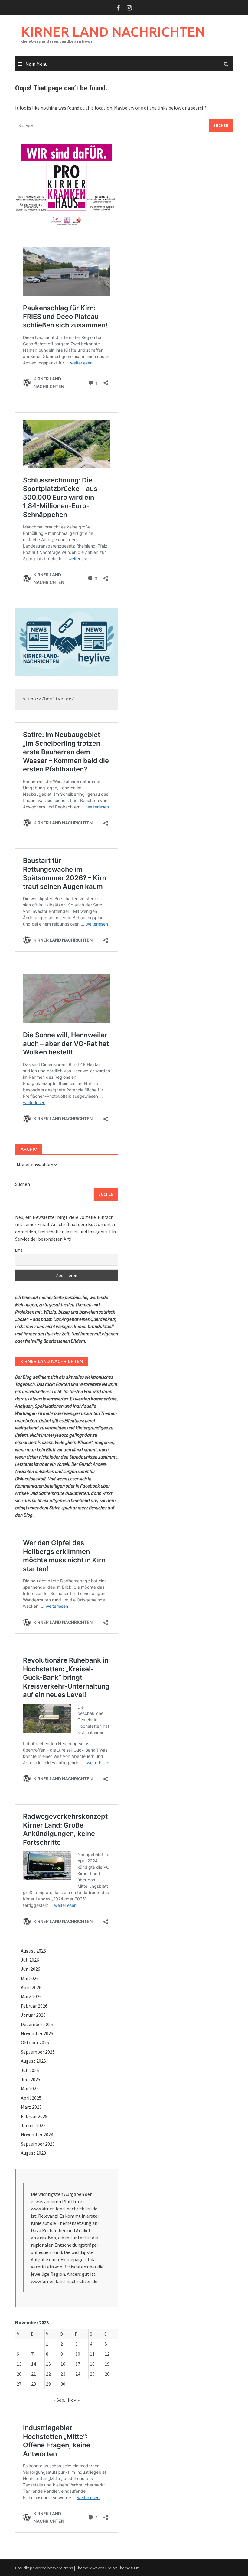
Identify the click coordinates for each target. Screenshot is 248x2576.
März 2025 (31, 2107)
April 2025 (31, 2098)
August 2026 (33, 1951)
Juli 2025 (30, 2070)
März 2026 (31, 1996)
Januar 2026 (33, 2015)
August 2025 (33, 2061)
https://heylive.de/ (48, 699)
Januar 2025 (33, 2125)
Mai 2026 (30, 1978)
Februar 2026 (34, 2006)
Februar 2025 (34, 2116)
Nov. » (74, 2400)
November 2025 (37, 2033)
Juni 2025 (31, 2079)
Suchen (23, 1184)
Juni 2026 (31, 1969)
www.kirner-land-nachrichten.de (64, 2209)
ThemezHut (128, 2568)
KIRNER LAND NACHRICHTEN (113, 32)
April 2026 (31, 1987)
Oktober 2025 (35, 2042)
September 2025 (38, 2052)
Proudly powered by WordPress (44, 2568)
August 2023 (33, 2153)
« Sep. (59, 2400)
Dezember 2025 (37, 2024)
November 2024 (37, 2134)
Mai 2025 (30, 2088)
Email (20, 1250)
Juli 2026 (30, 1960)
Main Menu (36, 64)
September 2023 (38, 2144)
